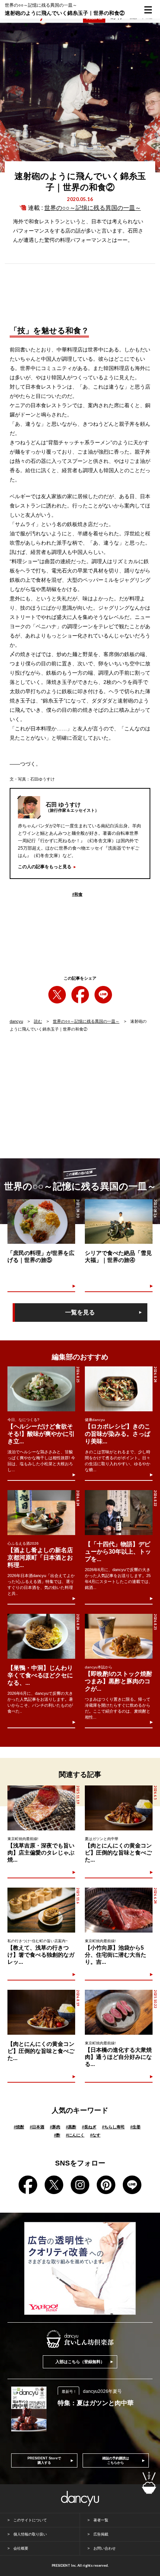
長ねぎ (89, 2127)
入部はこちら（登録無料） (80, 2362)
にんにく (75, 2135)
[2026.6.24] (119, 1910)
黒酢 (71, 2127)
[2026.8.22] (119, 1513)
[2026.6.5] (119, 1808)
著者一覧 (101, 2520)
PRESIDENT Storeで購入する (44, 2460)
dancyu (16, 1021)
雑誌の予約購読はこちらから (116, 2460)
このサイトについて (30, 2520)
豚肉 (55, 2127)
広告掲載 (101, 2534)
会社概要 (21, 2548)
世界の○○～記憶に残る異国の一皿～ (93, 208)
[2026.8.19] (41, 2012)
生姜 (135, 2127)
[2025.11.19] (41, 1808)
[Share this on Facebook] (80, 995)
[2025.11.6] (41, 1910)
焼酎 (19, 2127)
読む (38, 1021)
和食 (77, 894)
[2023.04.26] (119, 1222)
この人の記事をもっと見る (45, 867)
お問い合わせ (105, 2548)
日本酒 (37, 2127)
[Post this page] (57, 995)
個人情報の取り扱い (30, 2534)
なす (95, 2135)
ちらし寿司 (113, 2127)
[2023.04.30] (41, 1222)
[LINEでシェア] (103, 995)
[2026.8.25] (41, 1389)
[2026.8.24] (119, 1389)
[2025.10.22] (119, 2012)
